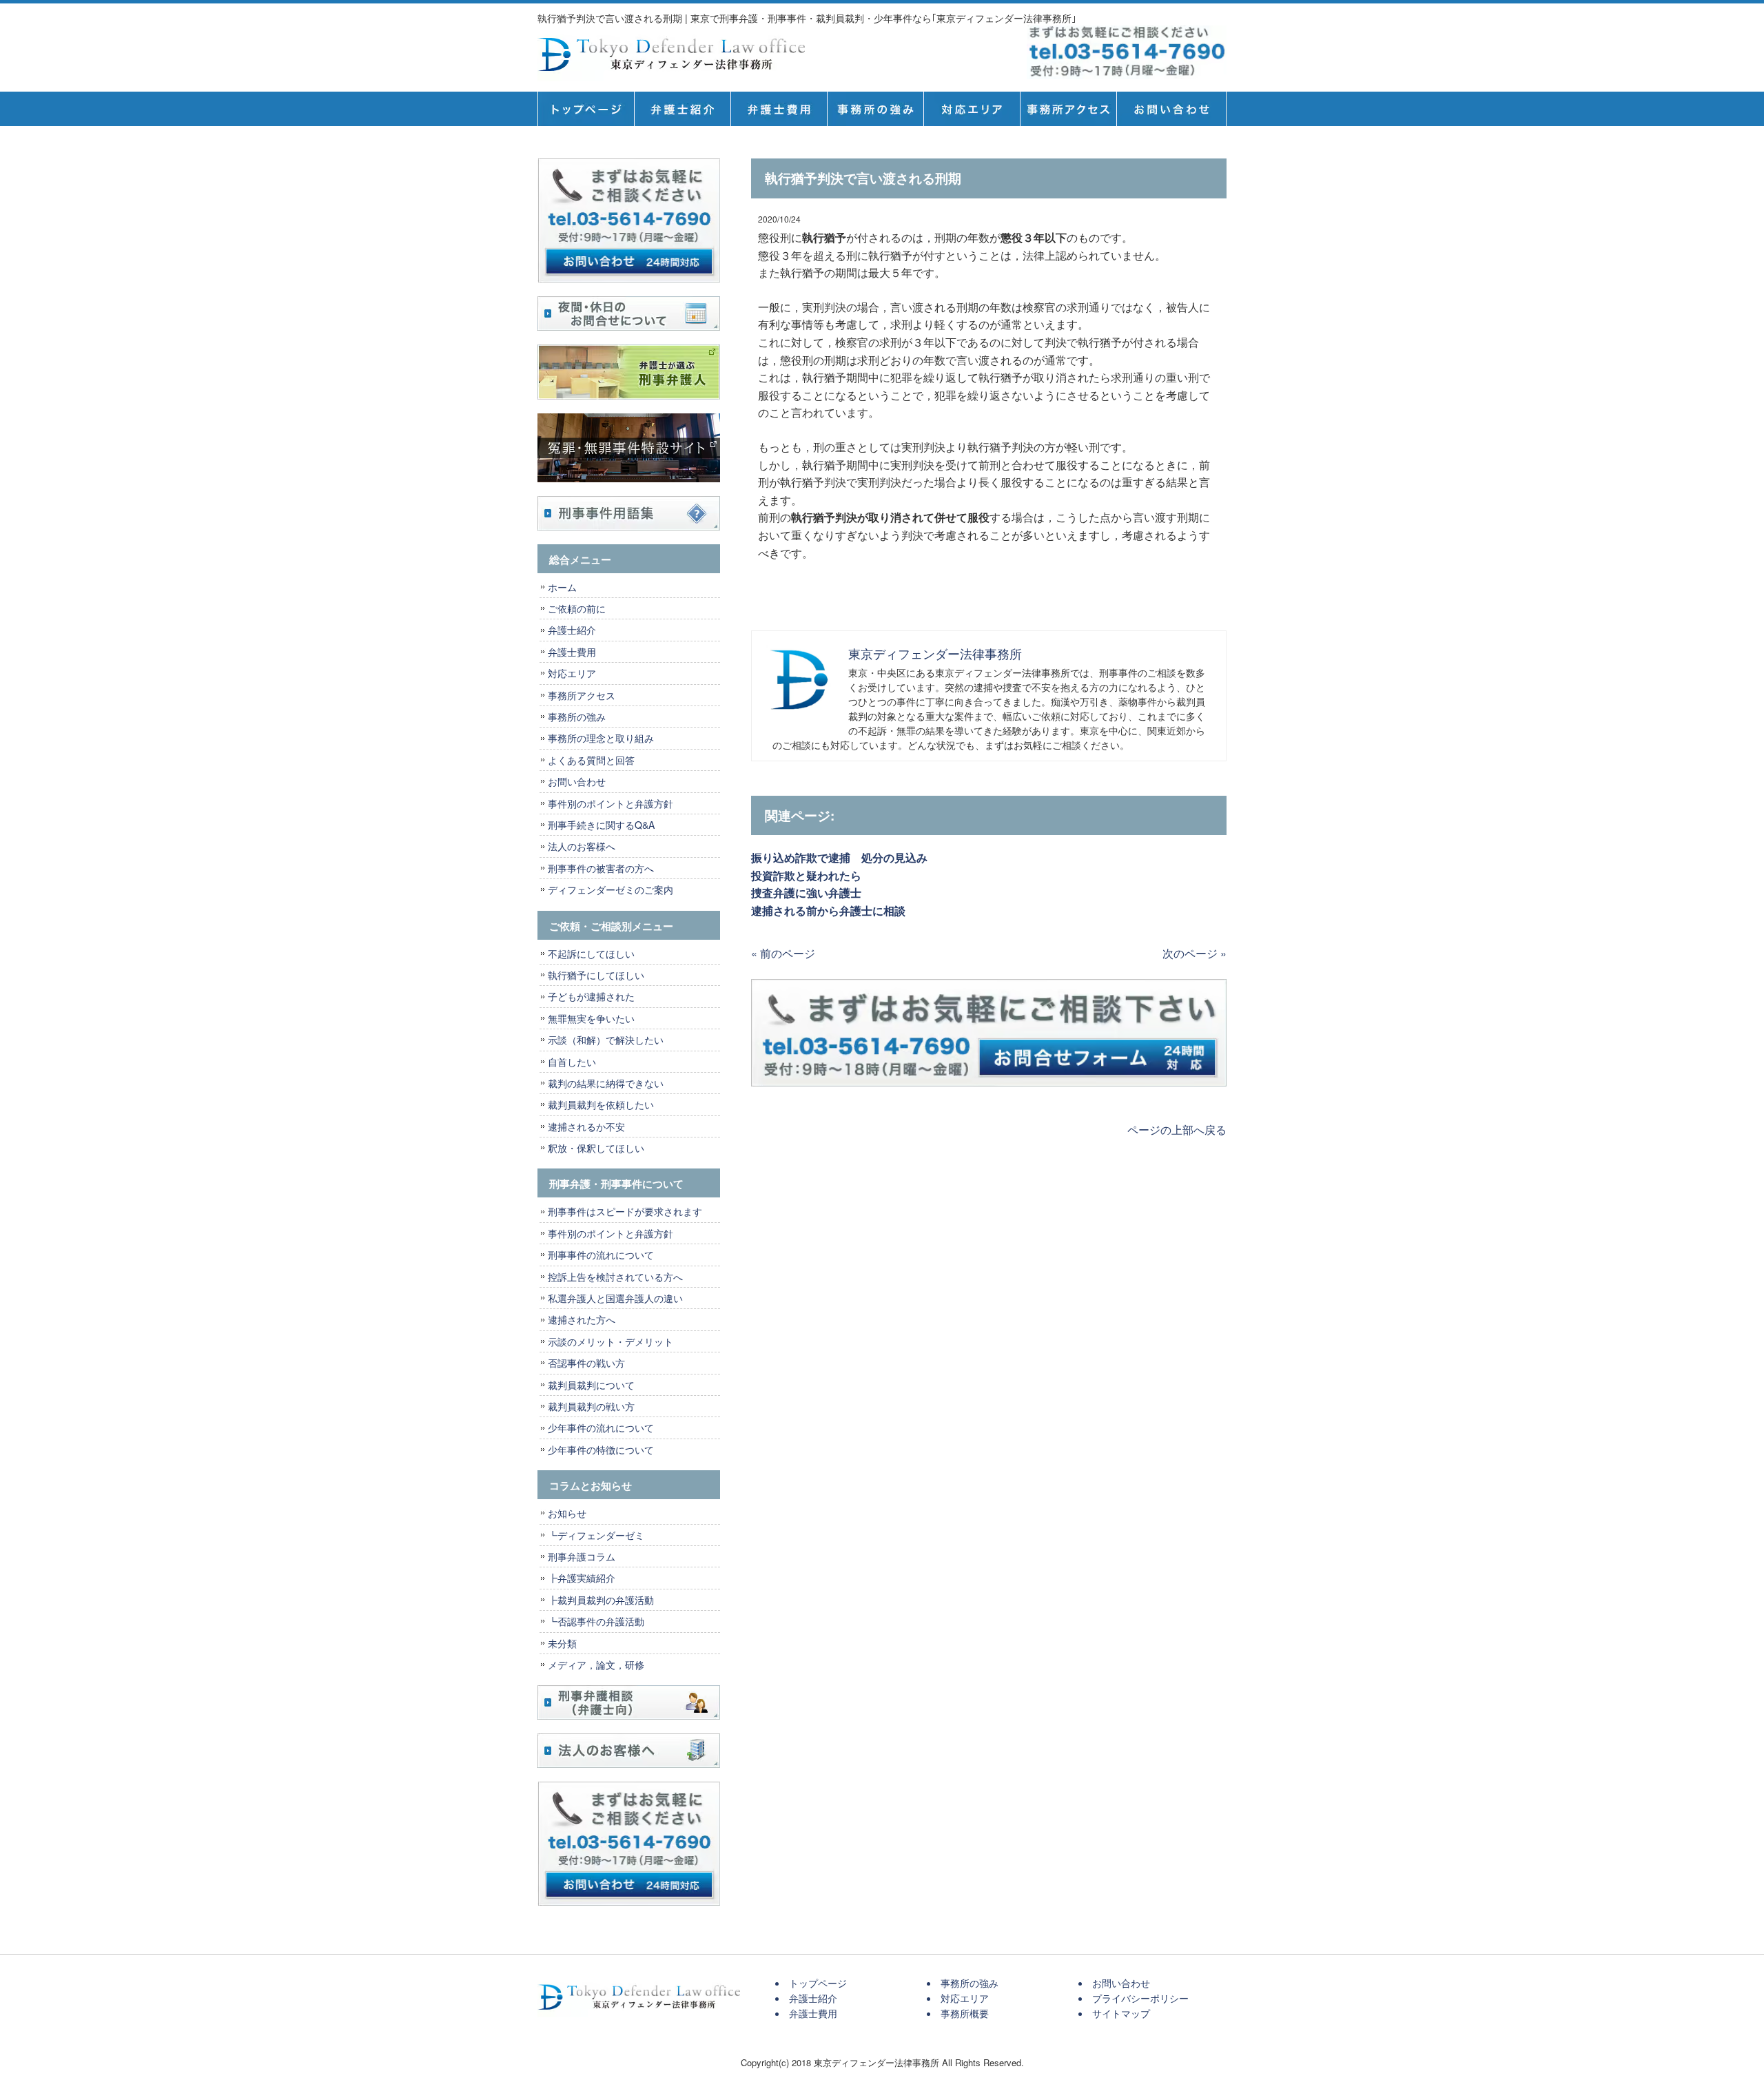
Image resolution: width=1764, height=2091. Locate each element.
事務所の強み (875, 109)
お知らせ (567, 1513)
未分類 (562, 1643)
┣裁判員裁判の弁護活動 (601, 1600)
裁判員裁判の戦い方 (591, 1406)
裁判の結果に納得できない (606, 1083)
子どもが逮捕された (591, 996)
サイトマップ (1121, 2013)
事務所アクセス (582, 695)
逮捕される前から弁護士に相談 (828, 910)
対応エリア (972, 109)
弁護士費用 (779, 109)
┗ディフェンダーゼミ (596, 1535)
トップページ (586, 109)
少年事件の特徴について (601, 1450)
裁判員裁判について (591, 1385)
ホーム (562, 587)
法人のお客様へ (582, 846)
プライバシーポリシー (1140, 1998)
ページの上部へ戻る (1177, 1130)
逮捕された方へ (582, 1319)
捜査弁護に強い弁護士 (806, 893)
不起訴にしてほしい (591, 954)
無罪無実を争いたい (591, 1018)
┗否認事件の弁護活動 (596, 1621)
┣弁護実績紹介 (582, 1578)
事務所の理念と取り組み (601, 738)
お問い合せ (1171, 109)
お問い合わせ (577, 781)
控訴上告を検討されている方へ (615, 1277)
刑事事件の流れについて (601, 1255)
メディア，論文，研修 (596, 1665)
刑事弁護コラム (582, 1556)
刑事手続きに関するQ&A (601, 825)
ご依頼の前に (577, 608)
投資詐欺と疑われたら (812, 875)
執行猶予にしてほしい (596, 975)
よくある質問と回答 (591, 760)
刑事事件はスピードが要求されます (625, 1211)
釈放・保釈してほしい (596, 1148)
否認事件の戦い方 (586, 1363)
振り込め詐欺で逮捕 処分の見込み (839, 857)
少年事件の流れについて (601, 1428)
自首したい (572, 1062)
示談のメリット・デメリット (611, 1341)
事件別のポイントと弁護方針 (611, 803)
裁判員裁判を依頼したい (601, 1104)
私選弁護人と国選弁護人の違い (615, 1298)
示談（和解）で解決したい (606, 1040)
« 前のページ (783, 953)
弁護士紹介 (682, 109)
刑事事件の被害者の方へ (601, 868)
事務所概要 (1068, 109)
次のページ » (1194, 953)
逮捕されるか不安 (586, 1126)
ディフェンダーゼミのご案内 (611, 889)
